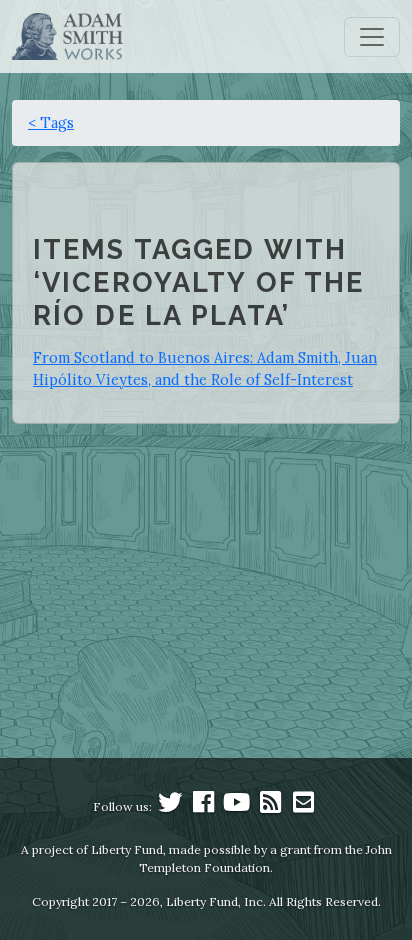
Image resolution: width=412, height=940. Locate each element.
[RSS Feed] (270, 806)
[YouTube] (237, 806)
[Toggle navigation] (372, 37)
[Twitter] (170, 806)
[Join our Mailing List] (303, 806)
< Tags (51, 122)
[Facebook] (204, 806)
